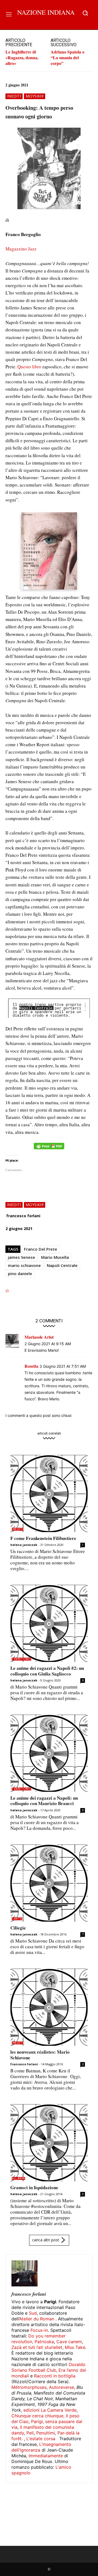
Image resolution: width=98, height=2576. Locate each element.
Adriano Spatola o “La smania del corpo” (68, 57)
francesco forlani (23, 1216)
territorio (22, 1659)
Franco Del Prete (41, 1249)
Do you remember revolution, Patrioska (39, 2339)
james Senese (22, 1257)
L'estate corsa (41, 2439)
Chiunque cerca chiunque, (38, 2416)
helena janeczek (24, 1545)
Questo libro (29, 367)
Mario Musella (55, 1257)
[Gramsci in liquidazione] (49, 2143)
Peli (30, 2433)
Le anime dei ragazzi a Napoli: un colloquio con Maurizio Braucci (44, 1801)
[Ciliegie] (49, 1883)
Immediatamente (46, 2456)
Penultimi (46, 2433)
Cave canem (69, 2342)
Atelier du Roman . (38, 2319)
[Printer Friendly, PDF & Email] (49, 1149)
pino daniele (20, 1273)
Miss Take (75, 2347)
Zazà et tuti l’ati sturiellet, (37, 2347)
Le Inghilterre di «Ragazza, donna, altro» (22, 57)
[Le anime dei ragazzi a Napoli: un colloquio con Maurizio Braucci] (49, 1753)
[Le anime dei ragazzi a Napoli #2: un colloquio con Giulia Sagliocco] (49, 1623)
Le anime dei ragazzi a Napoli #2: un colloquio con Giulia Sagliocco (47, 1671)
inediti (14, 96)
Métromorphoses (29, 2387)
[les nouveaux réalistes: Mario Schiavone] (49, 2007)
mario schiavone (24, 1265)
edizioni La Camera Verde (50, 2410)
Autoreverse (62, 2387)
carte (17, 1919)
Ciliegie (18, 1928)
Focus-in (39, 2330)
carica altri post (46, 2240)
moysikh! (35, 96)
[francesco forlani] (24, 2273)
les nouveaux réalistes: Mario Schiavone (40, 2055)
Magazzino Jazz (21, 249)
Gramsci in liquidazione (34, 2187)
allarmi (18, 2178)
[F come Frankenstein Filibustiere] (49, 1493)
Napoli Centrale (62, 1265)
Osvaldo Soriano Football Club (48, 2367)
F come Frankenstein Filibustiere (43, 1538)
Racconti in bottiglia (55, 2376)
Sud (33, 2313)
